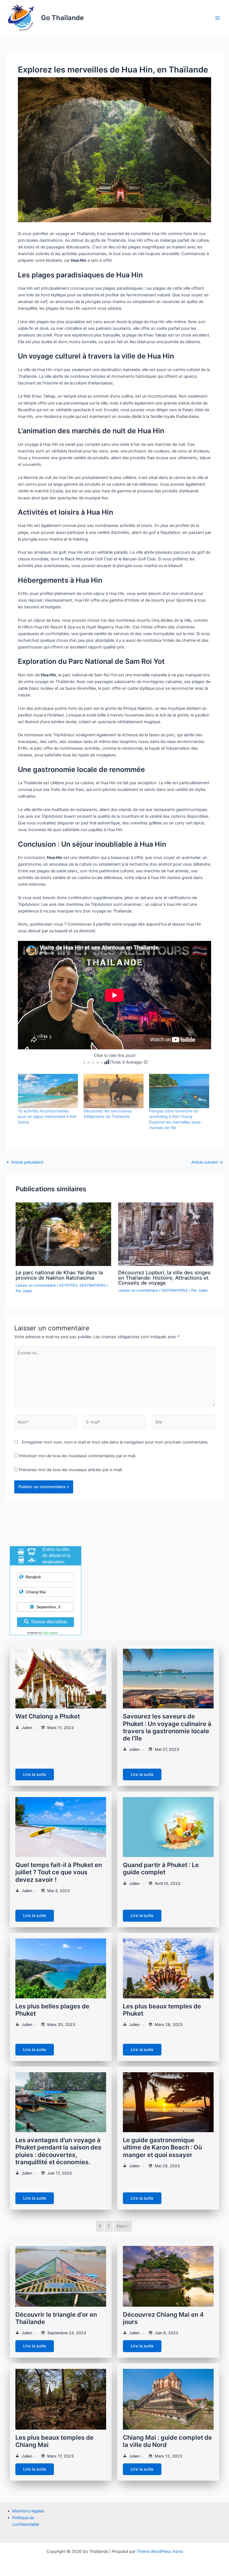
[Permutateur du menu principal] (218, 18)
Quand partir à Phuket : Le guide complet (161, 1868)
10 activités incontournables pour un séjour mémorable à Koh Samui (47, 1116)
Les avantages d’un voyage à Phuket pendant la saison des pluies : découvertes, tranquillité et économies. (58, 2151)
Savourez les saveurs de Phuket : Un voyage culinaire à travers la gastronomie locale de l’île (167, 1727)
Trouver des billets (49, 1622)
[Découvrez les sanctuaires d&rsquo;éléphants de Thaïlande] (114, 1091)
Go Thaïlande (62, 18)
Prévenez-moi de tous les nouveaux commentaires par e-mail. (78, 1456)
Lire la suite (35, 1774)
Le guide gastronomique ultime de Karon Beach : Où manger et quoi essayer (162, 2147)
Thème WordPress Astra (160, 2551)
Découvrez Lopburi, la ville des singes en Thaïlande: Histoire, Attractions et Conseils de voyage (164, 1277)
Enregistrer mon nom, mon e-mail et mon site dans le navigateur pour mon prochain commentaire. (115, 1442)
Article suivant (207, 1162)
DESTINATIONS (93, 1285)
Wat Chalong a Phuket (48, 1716)
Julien (27, 1728)
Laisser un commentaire (36, 1285)
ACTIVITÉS (68, 1285)
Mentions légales (28, 2511)
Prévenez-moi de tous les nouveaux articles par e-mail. (71, 1470)
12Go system (50, 1633)
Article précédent (25, 1162)
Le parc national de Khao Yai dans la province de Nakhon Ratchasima (59, 1275)
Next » (123, 2226)
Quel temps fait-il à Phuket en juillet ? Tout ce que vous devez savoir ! (59, 1872)
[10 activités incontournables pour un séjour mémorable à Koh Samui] (48, 1091)
